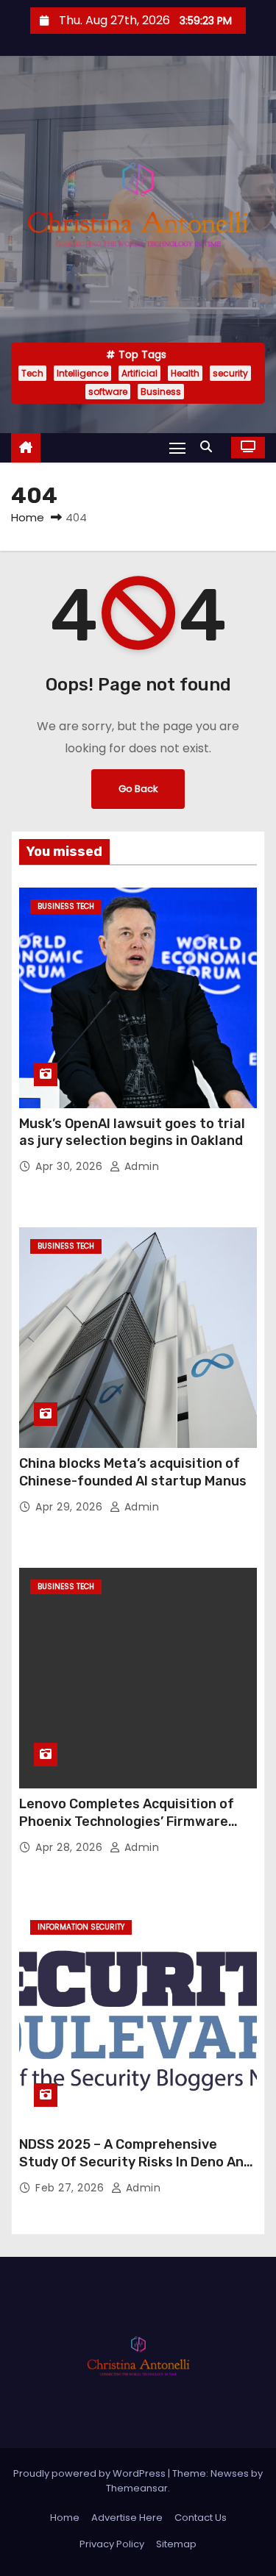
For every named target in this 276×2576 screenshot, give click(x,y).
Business (161, 392)
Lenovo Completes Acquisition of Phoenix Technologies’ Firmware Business (127, 1822)
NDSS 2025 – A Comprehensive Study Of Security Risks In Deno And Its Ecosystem (135, 2162)
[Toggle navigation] (177, 447)
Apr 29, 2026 (71, 1507)
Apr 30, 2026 (71, 1166)
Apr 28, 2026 (71, 1847)
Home (28, 517)
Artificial (139, 373)
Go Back (138, 789)
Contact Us (201, 2518)
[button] (210, 447)
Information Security (81, 1927)
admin (140, 1166)
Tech (32, 373)
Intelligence (82, 373)
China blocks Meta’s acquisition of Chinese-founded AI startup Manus (133, 1472)
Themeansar (137, 2488)
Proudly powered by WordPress (91, 2473)
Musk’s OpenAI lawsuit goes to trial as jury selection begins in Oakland (132, 1132)
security (230, 373)
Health (185, 373)
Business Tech (66, 906)
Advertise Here (127, 2518)
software (108, 392)
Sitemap (176, 2544)
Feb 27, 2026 (71, 2188)
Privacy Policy (112, 2544)
